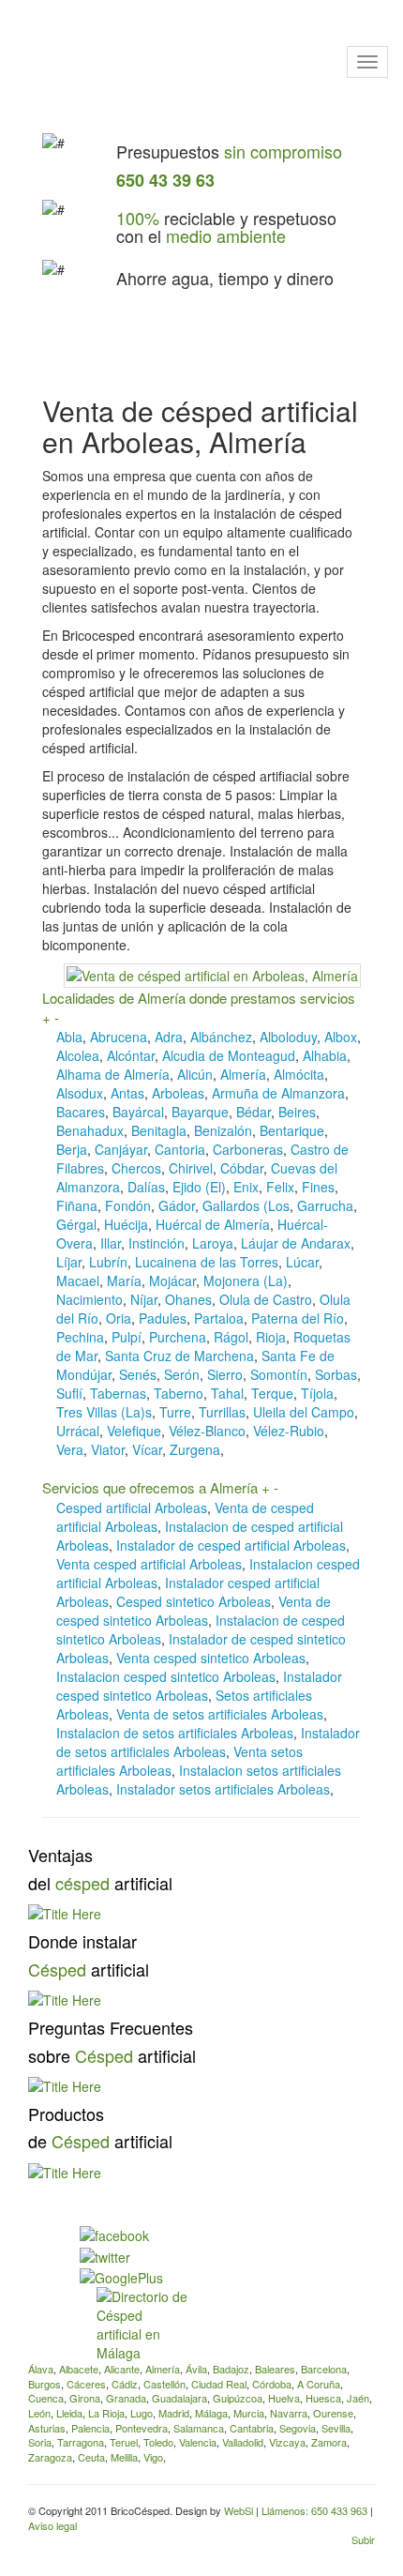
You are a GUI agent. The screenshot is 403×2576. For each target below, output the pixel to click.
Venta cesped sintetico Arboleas (211, 1658)
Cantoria (180, 1149)
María (124, 1280)
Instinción (157, 1243)
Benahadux (90, 1130)
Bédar (254, 1112)
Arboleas (178, 1093)
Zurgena (195, 1449)
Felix (280, 1187)
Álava (41, 2369)
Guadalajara (179, 2398)
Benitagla (159, 1130)
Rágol (231, 1337)
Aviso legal (52, 2525)
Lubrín (108, 1262)
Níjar (144, 1299)
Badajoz (231, 2369)
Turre (175, 1412)
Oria (119, 1318)
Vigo (153, 2457)
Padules (163, 1318)
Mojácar (172, 1280)
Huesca (323, 2398)
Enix (246, 1187)
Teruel (124, 2442)
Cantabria (252, 2428)
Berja (72, 1149)
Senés (138, 1374)
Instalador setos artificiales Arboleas (223, 1789)
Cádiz (125, 2384)
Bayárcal (138, 1112)
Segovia (298, 2428)
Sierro (225, 1374)
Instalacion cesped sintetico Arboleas (166, 1676)
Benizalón (223, 1130)
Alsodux (80, 1093)
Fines (318, 1187)
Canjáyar (121, 1149)
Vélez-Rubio (289, 1431)
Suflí (69, 1393)
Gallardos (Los (246, 1205)
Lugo (142, 2413)
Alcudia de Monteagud (229, 1055)
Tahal (227, 1393)
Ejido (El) (199, 1187)
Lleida (69, 2413)
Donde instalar (82, 1941)
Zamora (329, 2442)
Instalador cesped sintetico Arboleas (199, 1686)
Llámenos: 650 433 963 (316, 2510)
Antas (127, 1093)
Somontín (279, 1374)
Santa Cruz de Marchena (179, 1356)
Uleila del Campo (304, 1412)
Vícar (147, 1449)
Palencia (90, 2428)
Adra (169, 1037)
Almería (243, 1074)
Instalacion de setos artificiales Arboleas (175, 1733)
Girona (85, 2398)
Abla (69, 1037)
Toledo (158, 2442)
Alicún (195, 1074)
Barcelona (324, 2369)
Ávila (196, 2369)
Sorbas (336, 1374)
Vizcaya (287, 2442)
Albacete (79, 2369)
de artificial (100, 2141)
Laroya (213, 1243)
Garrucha (325, 1205)
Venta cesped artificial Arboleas (149, 1564)
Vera (70, 1449)
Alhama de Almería (113, 1074)
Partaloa (219, 1318)
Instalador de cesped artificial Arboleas (231, 1545)
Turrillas (222, 1412)
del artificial (100, 1883)
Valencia (198, 2442)
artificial (89, 1969)
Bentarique (292, 1130)
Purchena (178, 1337)
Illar (111, 1243)
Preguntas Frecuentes (111, 2027)
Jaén (358, 2398)
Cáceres (86, 2384)
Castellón (164, 2384)
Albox (341, 1037)
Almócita (299, 1074)
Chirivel (191, 1168)
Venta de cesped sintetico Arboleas (194, 1611)
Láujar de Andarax (296, 1243)
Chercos (136, 1168)
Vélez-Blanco (207, 1431)
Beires (297, 1112)
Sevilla (336, 2428)
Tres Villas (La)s (104, 1412)
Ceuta (91, 2457)
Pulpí (127, 1337)
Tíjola (317, 1393)
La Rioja (106, 2413)
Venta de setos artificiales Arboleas (220, 1714)
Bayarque (200, 1112)
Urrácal (78, 1431)
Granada (126, 2398)
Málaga (211, 2413)
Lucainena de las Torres (207, 1262)
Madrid (174, 2413)
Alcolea (78, 1055)
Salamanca (199, 2428)
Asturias (47, 2428)
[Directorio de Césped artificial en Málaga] (142, 2323)
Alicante (122, 2369)
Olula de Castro (266, 1299)
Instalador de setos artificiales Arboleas (208, 1742)
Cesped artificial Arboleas (132, 1508)
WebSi (239, 2510)
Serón (182, 1374)
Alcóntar (131, 1055)
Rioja (271, 1337)
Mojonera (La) (246, 1280)
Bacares (81, 1112)
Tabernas (118, 1393)
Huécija (126, 1224)
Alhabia (325, 1055)
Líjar (69, 1262)
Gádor (177, 1205)
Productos (66, 2114)
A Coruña (319, 2384)
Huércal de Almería (213, 1224)
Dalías (146, 1187)
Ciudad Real (219, 2384)
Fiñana (77, 1205)
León (39, 2413)
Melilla (124, 2457)
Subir (363, 2539)
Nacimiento (90, 1299)
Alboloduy (288, 1037)
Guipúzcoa (238, 2398)
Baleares (275, 2369)
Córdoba (272, 2384)
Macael (78, 1280)
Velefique (134, 1431)
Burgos (45, 2384)
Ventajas (60, 1855)
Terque (272, 1393)
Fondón (128, 1205)
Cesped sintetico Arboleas (194, 1601)
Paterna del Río (298, 1318)
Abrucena (119, 1037)
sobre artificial (112, 2055)
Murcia (249, 2413)
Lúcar (302, 1262)
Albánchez (221, 1037)
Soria (40, 2442)
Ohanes (188, 1299)
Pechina (80, 1337)
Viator (108, 1449)
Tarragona (81, 2442)
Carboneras (248, 1149)
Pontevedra (142, 2428)
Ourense (333, 2413)
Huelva (284, 2398)
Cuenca (46, 2398)
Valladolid (243, 2442)
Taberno (179, 1393)
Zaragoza (50, 2457)
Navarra (289, 2413)
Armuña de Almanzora (278, 1093)
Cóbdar (242, 1168)
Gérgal (76, 1224)
